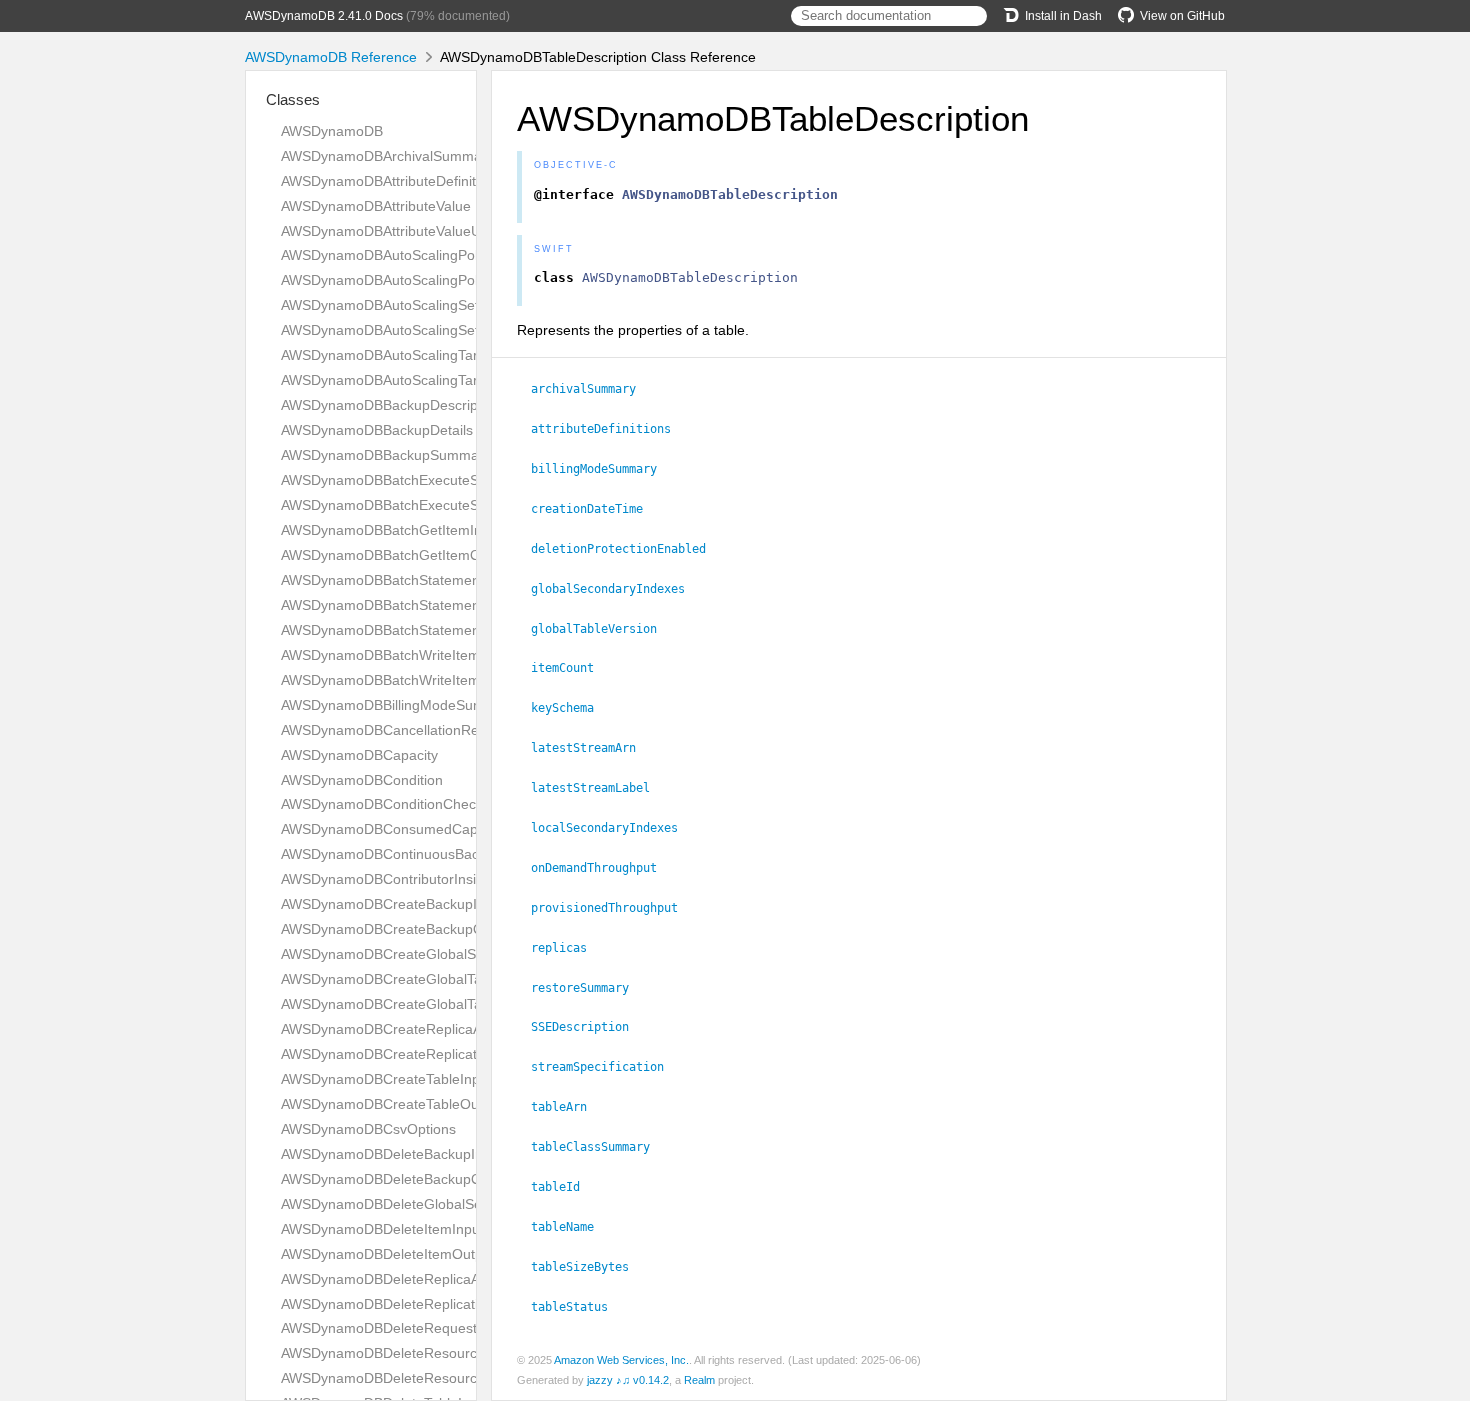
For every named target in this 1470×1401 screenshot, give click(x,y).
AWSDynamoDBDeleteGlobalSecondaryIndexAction (444, 1204)
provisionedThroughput (613, 908)
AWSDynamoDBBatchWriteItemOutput (402, 680)
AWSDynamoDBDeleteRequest (379, 1328)
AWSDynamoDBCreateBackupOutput (398, 929)
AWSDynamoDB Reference (331, 57)
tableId (564, 1187)
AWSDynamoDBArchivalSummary (387, 156)
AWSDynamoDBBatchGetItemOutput (397, 555)
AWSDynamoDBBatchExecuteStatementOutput (429, 505)
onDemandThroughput (602, 868)
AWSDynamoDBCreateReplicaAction (396, 1029)
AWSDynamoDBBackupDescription (391, 405)
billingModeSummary (602, 469)
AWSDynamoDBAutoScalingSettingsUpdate (418, 330)
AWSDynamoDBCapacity (359, 755)
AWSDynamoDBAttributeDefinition (388, 181)
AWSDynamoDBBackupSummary (386, 455)
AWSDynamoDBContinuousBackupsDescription (430, 854)
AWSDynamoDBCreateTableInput (386, 1079)
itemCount (571, 668)
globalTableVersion (602, 629)
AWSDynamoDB (332, 131)
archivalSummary (592, 389)
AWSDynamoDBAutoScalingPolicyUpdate (411, 280)
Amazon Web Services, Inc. (621, 1360)
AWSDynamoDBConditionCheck (382, 804)
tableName (571, 1227)
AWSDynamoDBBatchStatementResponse (414, 630)
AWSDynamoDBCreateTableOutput (392, 1104)
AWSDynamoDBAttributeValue (376, 206)
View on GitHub (1182, 16)
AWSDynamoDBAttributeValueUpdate (399, 231)
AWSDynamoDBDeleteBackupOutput (397, 1179)
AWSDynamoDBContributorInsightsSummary (422, 879)
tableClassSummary (599, 1147)
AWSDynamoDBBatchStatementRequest (409, 605)
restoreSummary (588, 988)
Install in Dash (1063, 16)
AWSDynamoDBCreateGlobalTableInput (407, 979)
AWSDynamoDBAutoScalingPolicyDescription (423, 255)
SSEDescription (588, 1027)
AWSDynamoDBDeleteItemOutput (388, 1254)
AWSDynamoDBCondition (362, 780)
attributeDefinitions (609, 429)
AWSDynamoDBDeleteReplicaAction (395, 1279)
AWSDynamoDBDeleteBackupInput (392, 1154)
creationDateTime (595, 509)
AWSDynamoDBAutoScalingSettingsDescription (430, 305)
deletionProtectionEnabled (627, 549)
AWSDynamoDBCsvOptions (368, 1129)
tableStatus (578, 1307)
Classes (293, 99)
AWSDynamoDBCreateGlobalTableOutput (412, 1004)
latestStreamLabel (599, 788)
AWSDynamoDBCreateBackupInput (393, 904)
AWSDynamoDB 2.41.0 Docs (324, 16)
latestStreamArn (592, 748)
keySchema (571, 708)
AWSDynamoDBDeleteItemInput (382, 1229)
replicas (567, 948)
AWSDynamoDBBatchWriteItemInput (396, 655)
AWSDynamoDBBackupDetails (377, 430)
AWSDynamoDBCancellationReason (395, 730)
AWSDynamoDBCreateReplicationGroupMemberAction (454, 1054)
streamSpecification (606, 1067)
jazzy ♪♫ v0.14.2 (628, 1380)
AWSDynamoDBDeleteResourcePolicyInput (417, 1353)
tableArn (567, 1107)
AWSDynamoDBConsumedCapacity (394, 829)
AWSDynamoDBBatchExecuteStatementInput (424, 480)
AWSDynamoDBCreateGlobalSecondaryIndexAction (445, 954)
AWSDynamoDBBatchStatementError (398, 580)
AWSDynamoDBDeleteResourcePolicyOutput (423, 1378)
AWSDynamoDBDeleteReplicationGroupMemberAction (453, 1304)
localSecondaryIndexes (613, 828)
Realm (699, 1380)
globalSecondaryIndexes (616, 589)
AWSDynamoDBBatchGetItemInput (391, 530)
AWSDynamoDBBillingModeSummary (399, 705)
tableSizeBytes (588, 1267)
